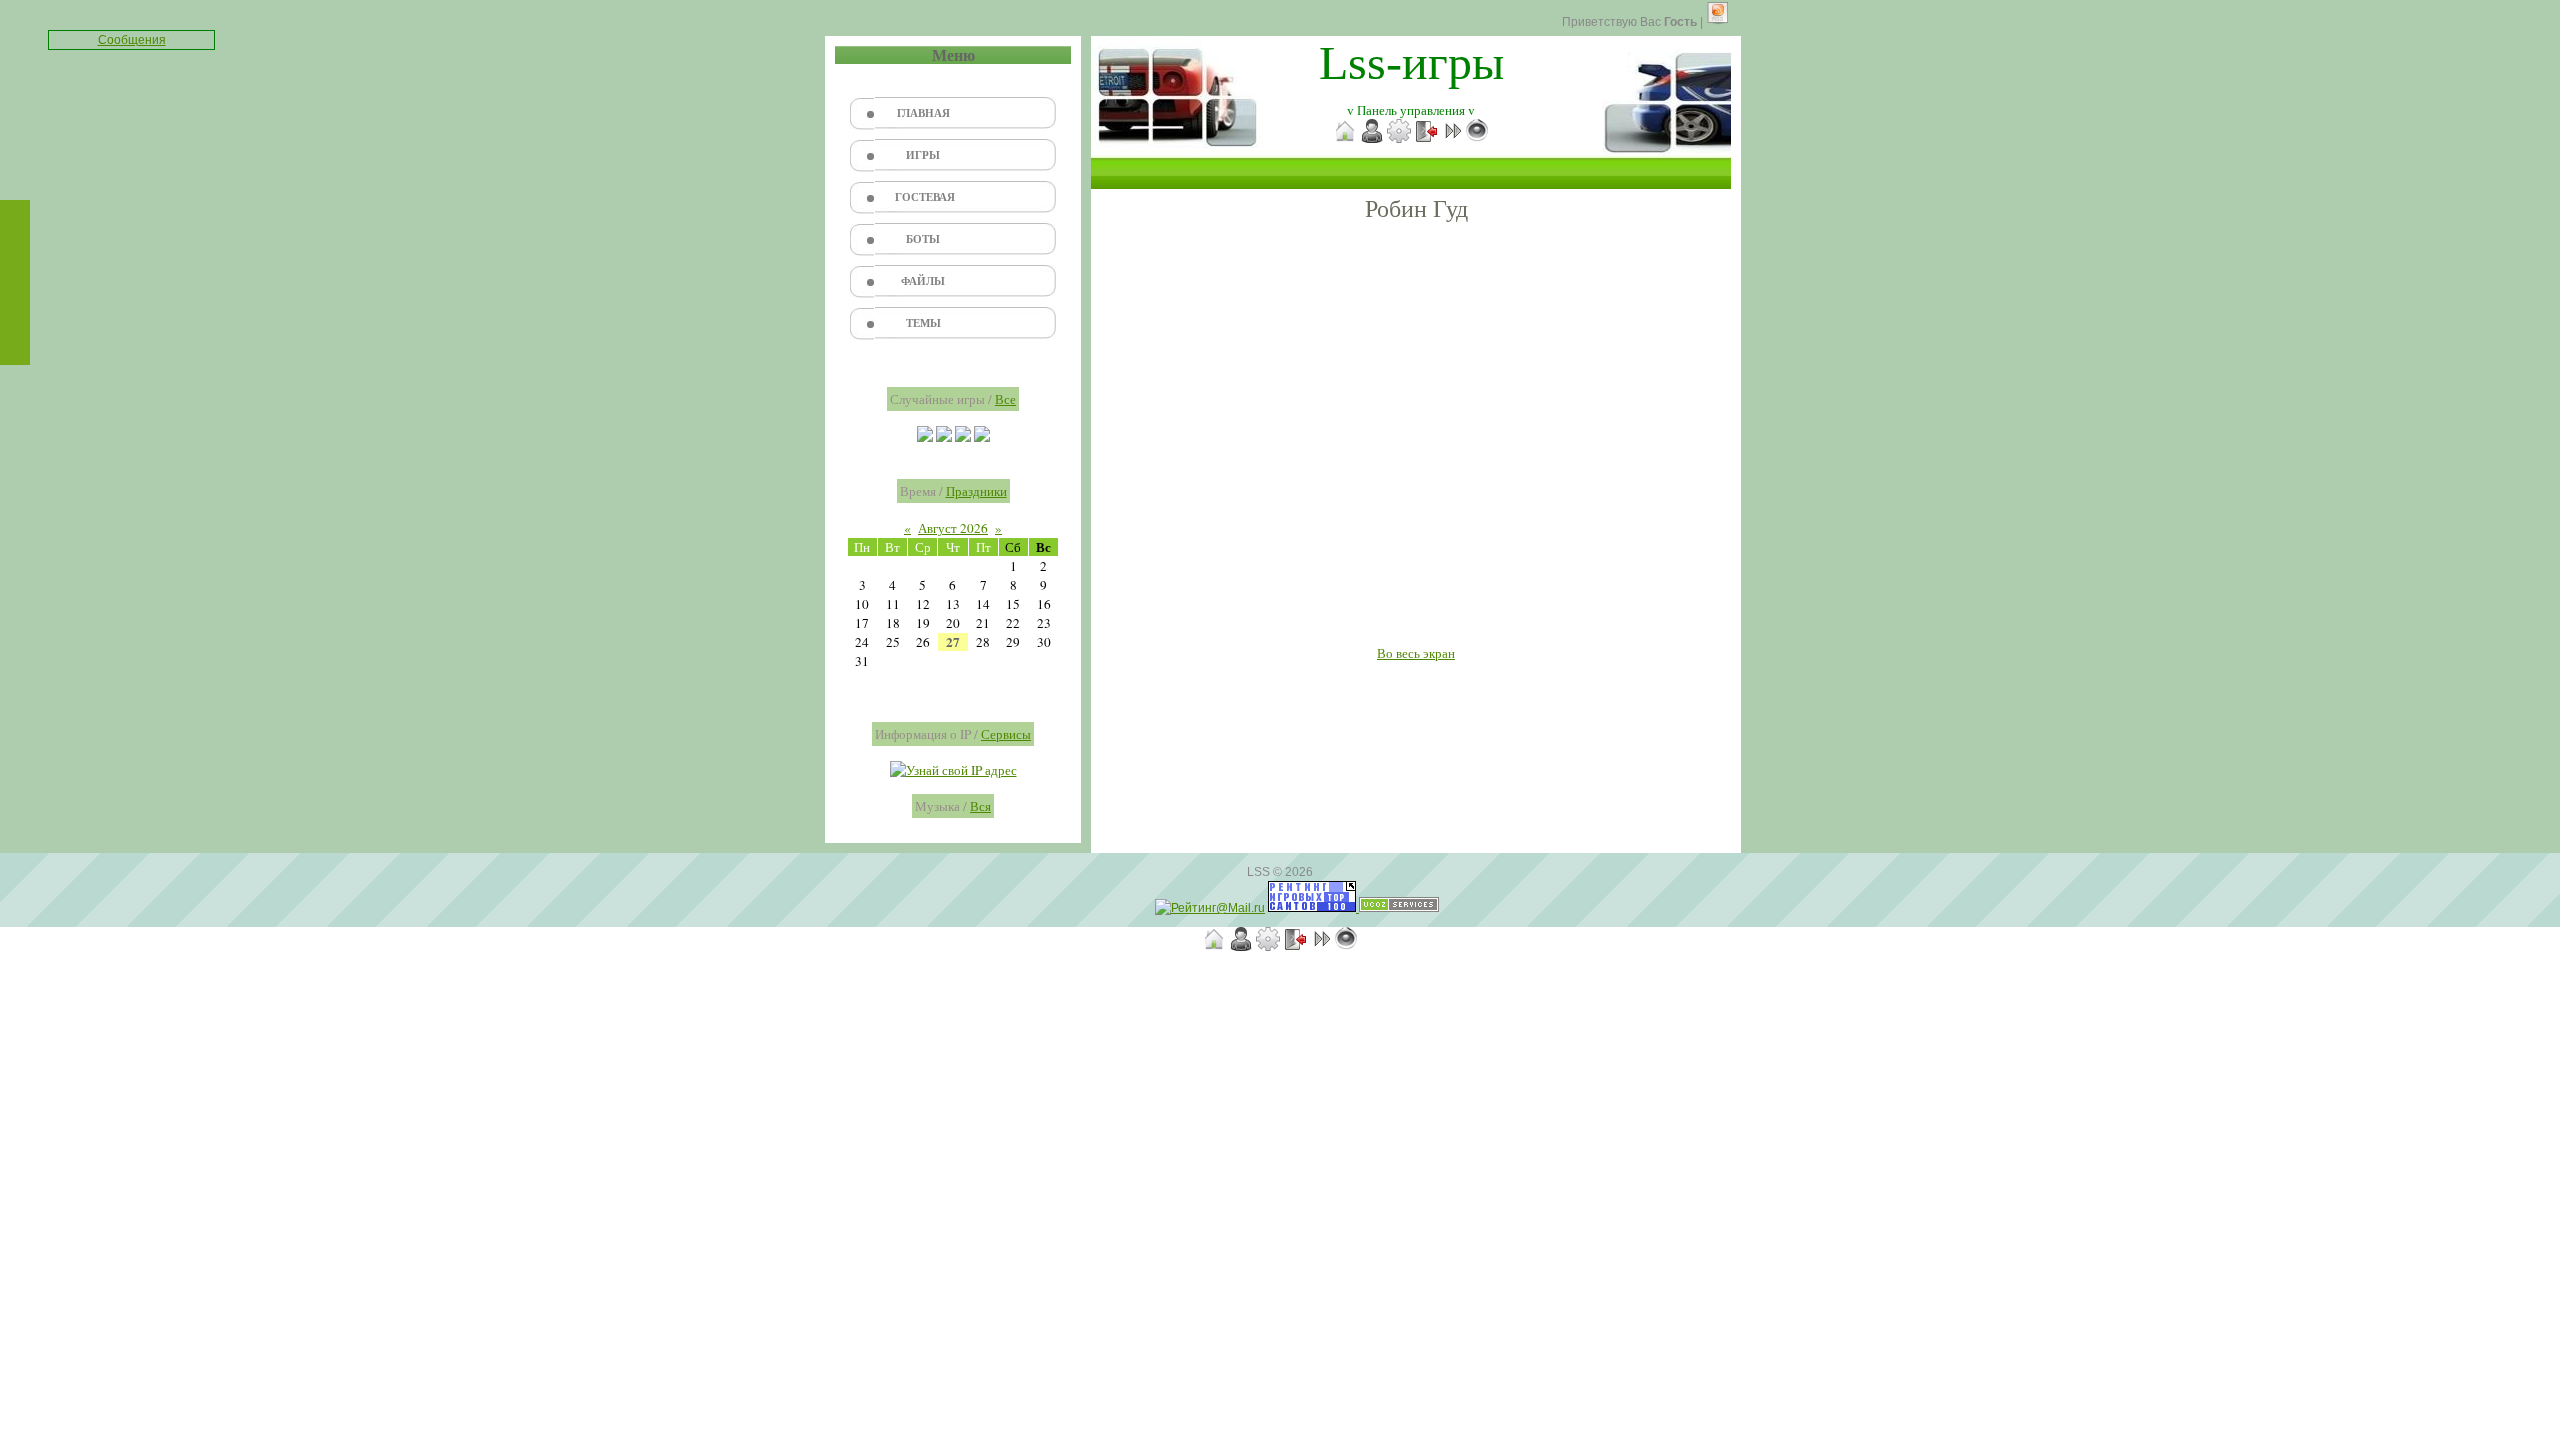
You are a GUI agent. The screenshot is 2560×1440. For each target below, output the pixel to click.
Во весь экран (1416, 653)
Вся (980, 806)
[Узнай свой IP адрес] (953, 770)
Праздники (976, 491)
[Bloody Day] (944, 437)
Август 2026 (953, 528)
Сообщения (132, 40)
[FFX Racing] (963, 437)
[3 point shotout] (925, 437)
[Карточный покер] (982, 437)
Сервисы (1006, 734)
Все (1005, 399)
